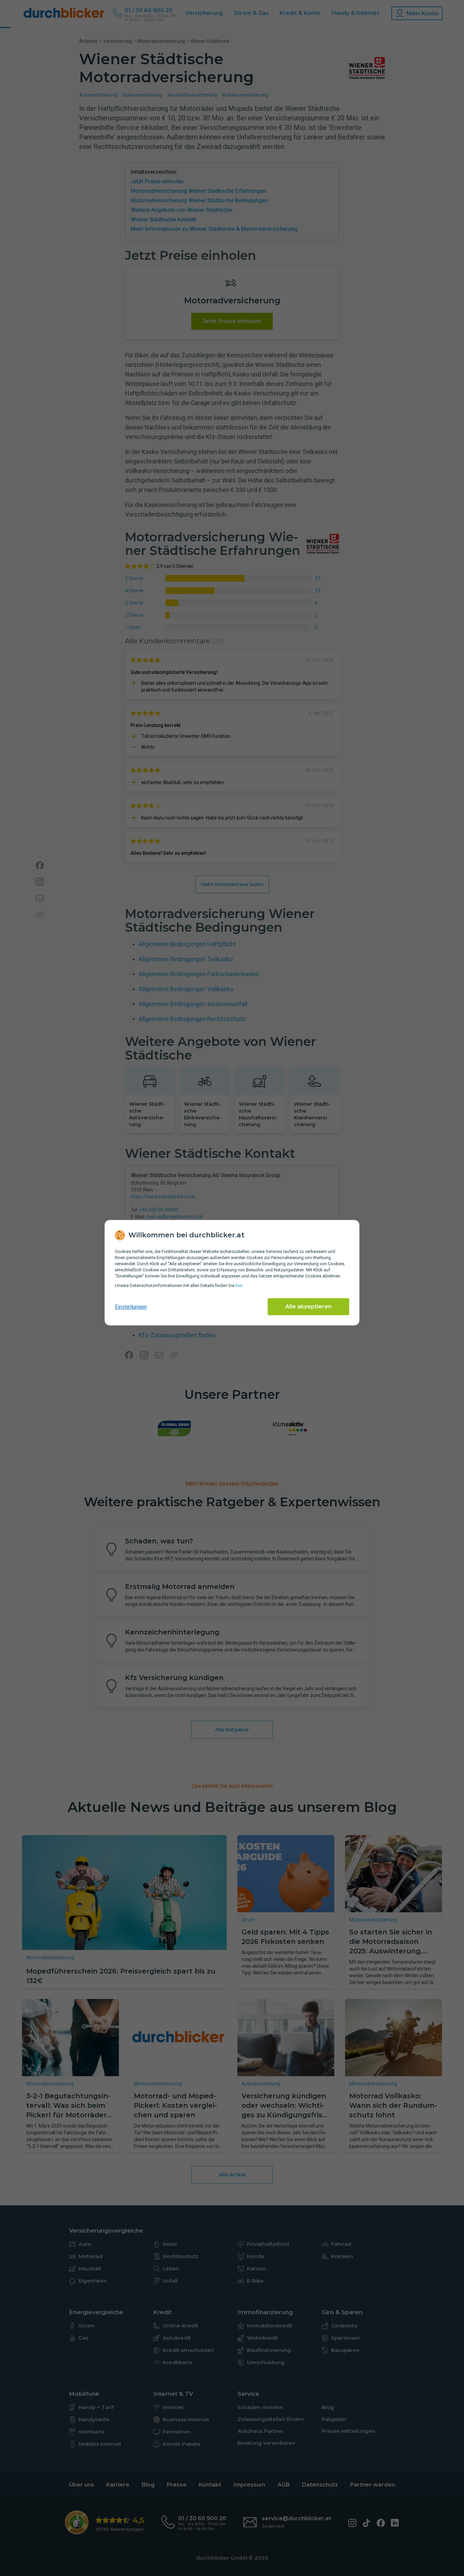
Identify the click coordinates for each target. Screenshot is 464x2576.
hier (239, 1285)
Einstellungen (131, 1307)
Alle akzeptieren (308, 1307)
